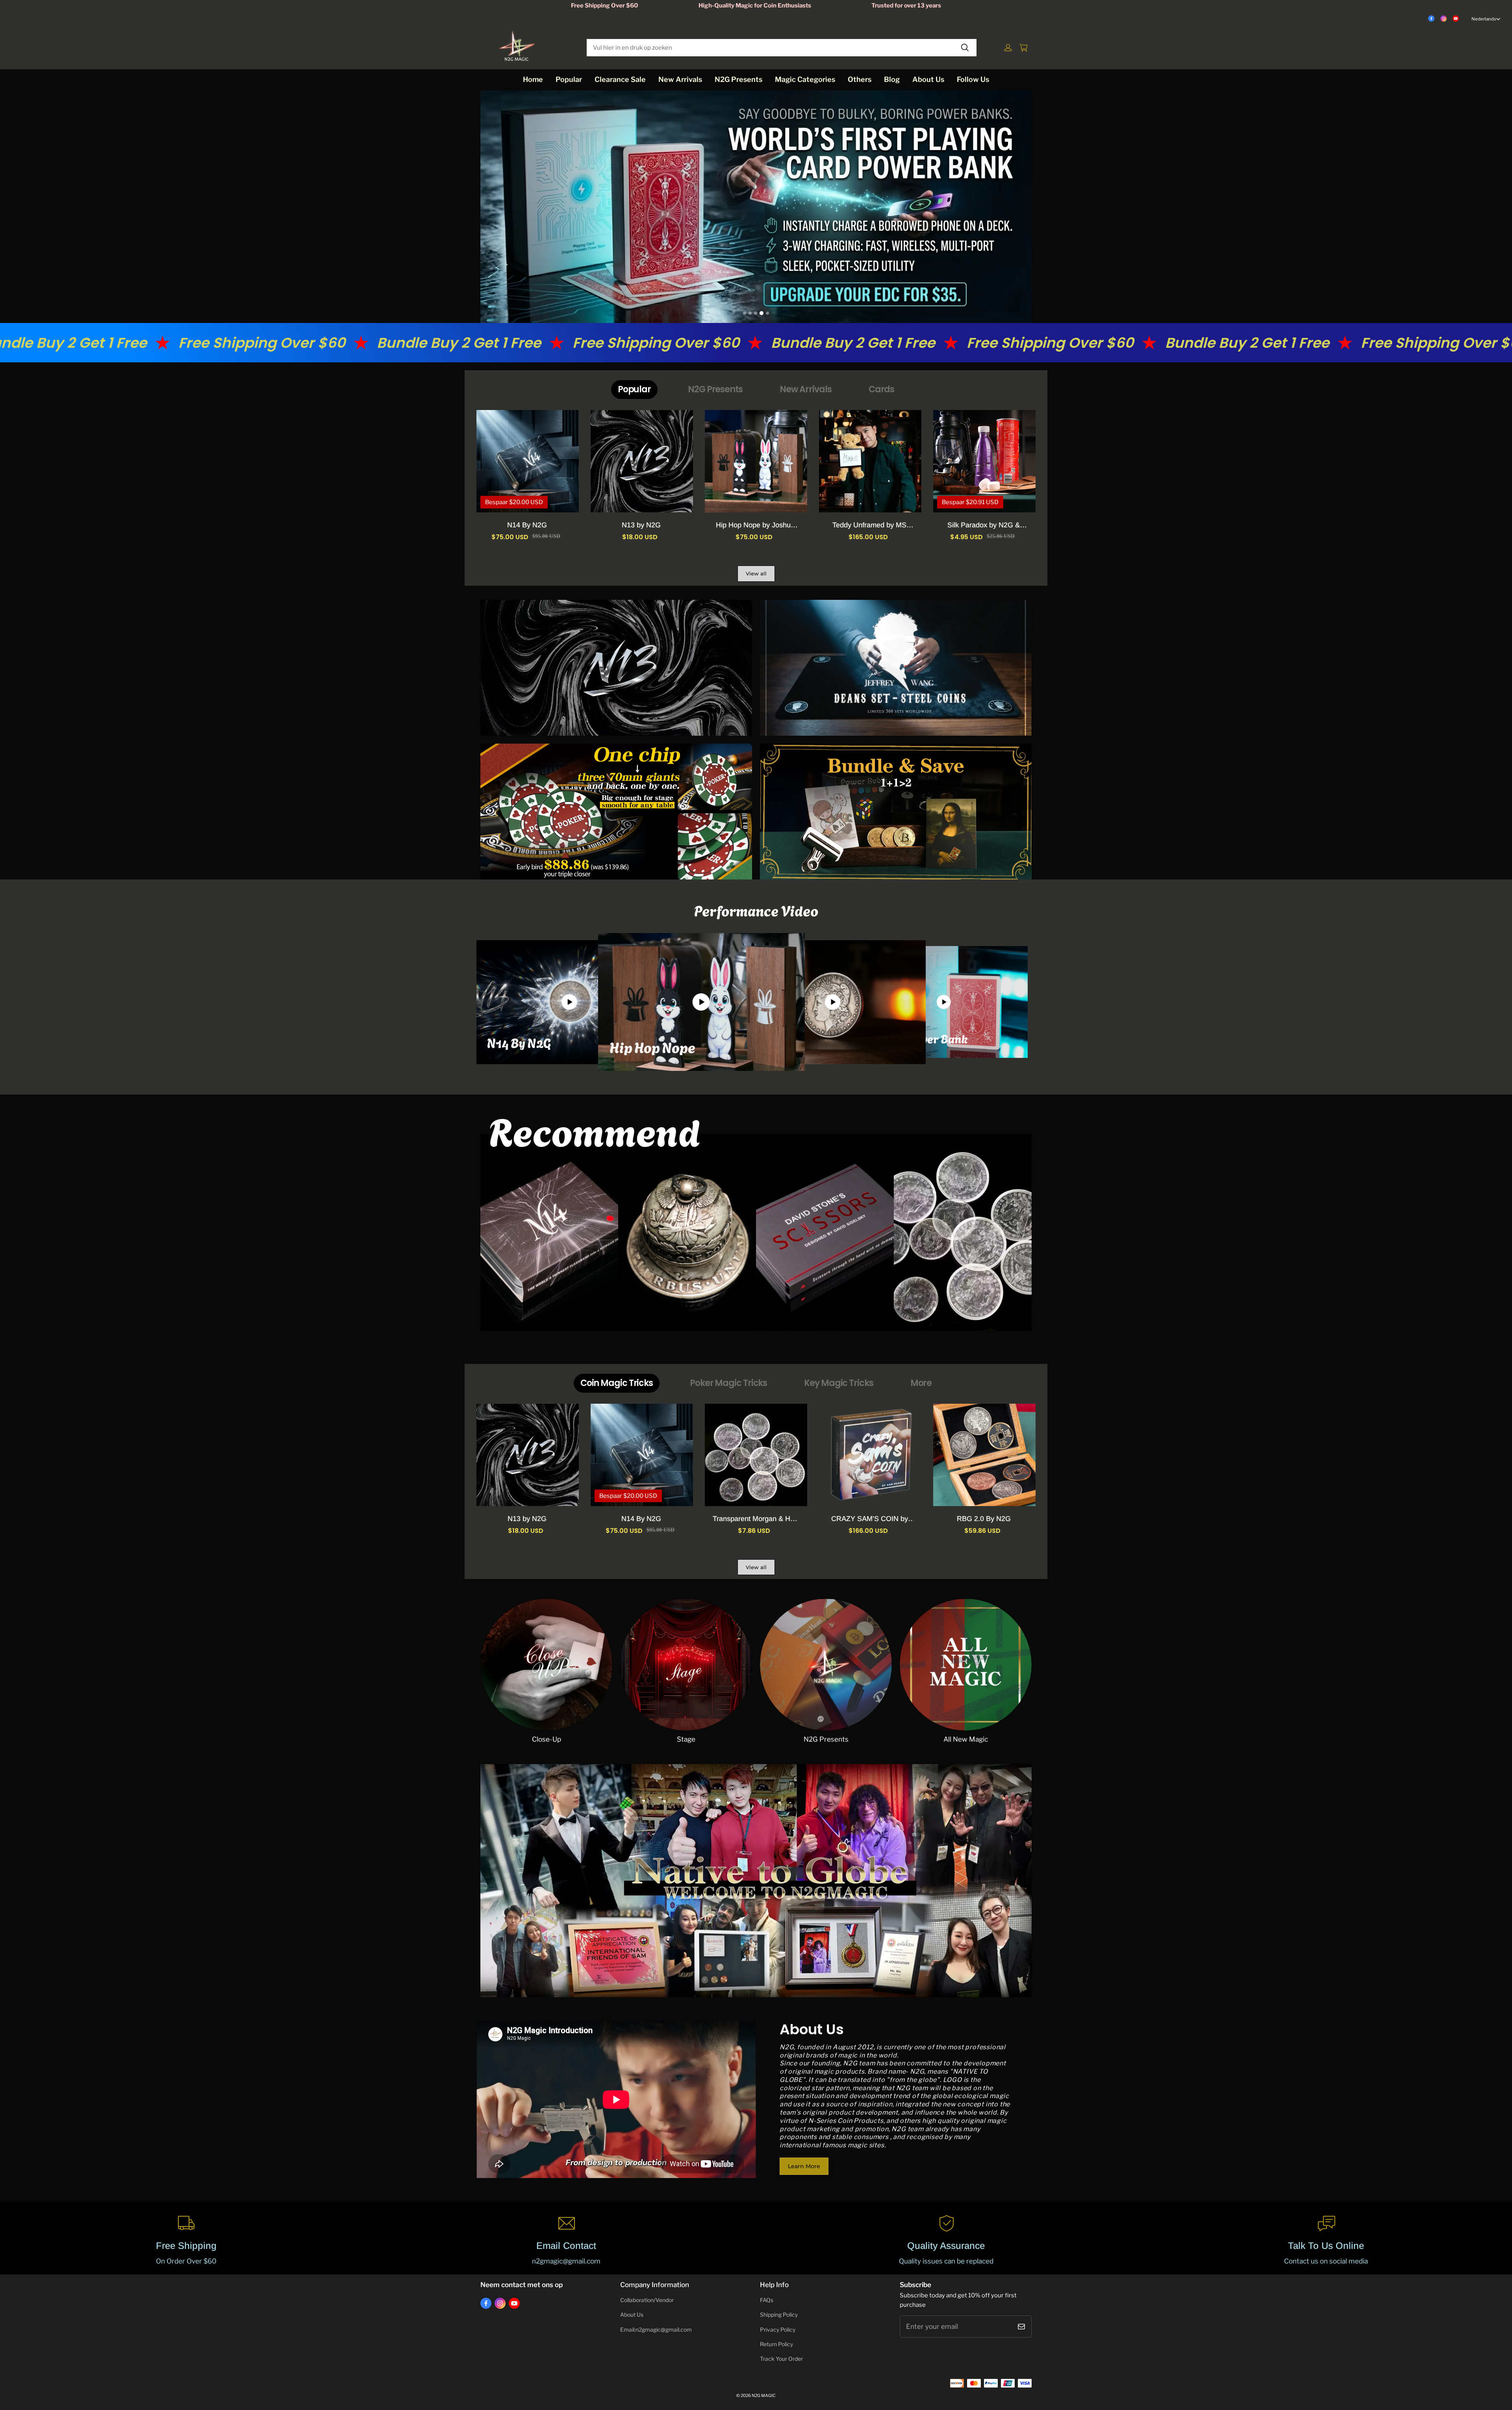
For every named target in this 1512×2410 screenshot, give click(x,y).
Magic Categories (805, 79)
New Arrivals (680, 79)
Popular (569, 79)
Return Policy (776, 2344)
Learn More (804, 2166)
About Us (928, 79)
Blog (892, 79)
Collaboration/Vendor (647, 2300)
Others (860, 79)
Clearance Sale (620, 79)
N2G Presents (738, 79)
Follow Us (973, 79)
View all (756, 573)
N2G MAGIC (764, 2396)
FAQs (767, 2300)
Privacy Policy (778, 2330)
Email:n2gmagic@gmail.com (656, 2330)
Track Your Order (781, 2359)
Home (533, 79)
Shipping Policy (779, 2315)
